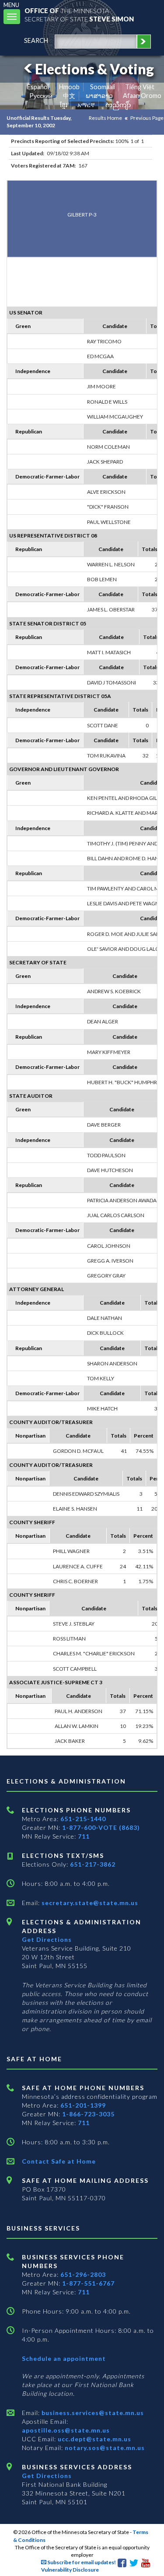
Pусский (41, 96)
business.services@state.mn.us (92, 2413)
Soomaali (103, 87)
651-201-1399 (83, 2105)
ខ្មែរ (64, 105)
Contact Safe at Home (59, 2161)
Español (38, 87)
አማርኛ (86, 105)
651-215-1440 (83, 1819)
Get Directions (47, 1939)
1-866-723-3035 (88, 2114)
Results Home (105, 118)
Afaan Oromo (142, 96)
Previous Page (147, 118)
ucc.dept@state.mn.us (94, 2439)
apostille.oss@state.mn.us (66, 2430)
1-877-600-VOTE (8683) (101, 1827)
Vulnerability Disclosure (70, 2570)
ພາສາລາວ (99, 96)
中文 (69, 96)
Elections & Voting (94, 69)
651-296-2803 (83, 2274)
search (36, 40)
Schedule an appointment (64, 2358)
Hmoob (69, 87)
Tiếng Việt (140, 87)
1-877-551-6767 (88, 2283)
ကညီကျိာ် (118, 105)
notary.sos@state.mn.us (104, 2448)
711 (84, 1836)
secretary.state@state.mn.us (89, 1903)
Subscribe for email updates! (81, 2562)
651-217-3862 (93, 1864)
